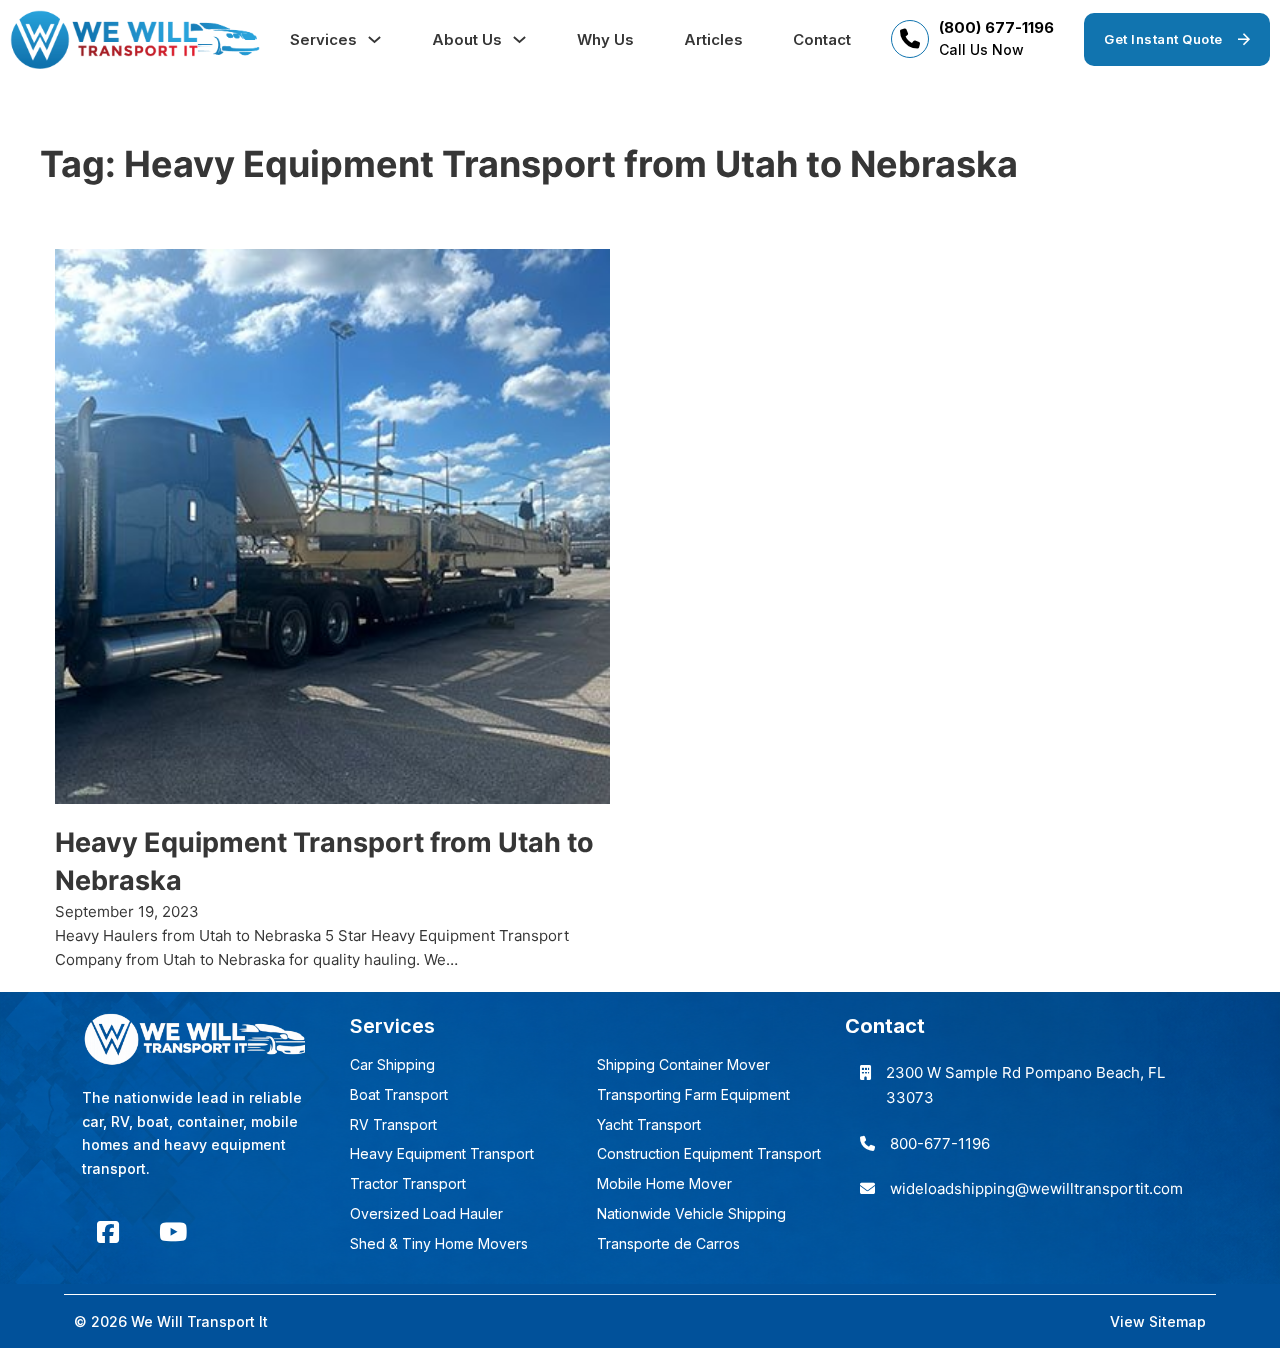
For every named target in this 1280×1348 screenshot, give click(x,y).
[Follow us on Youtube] (173, 1232)
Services (323, 39)
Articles (713, 39)
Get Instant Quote (1163, 39)
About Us (467, 39)
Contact (822, 39)
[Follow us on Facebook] (108, 1232)
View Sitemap (1158, 1321)
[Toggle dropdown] (374, 39)
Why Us (605, 39)
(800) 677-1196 (996, 27)
